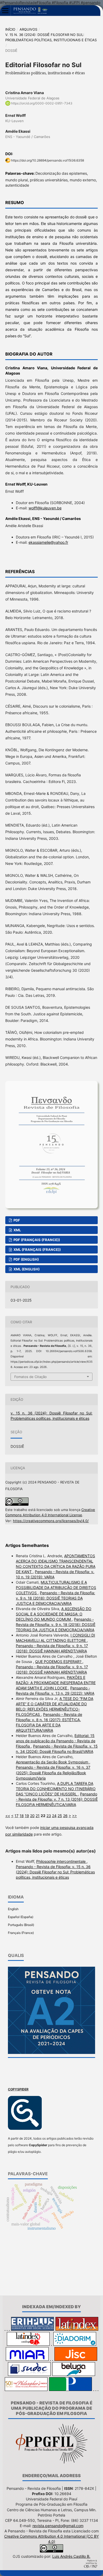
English (13, 1909)
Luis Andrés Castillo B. (71, 2556)
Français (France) (21, 1933)
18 (22, 1816)
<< (8, 1816)
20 (32, 1816)
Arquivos (28, 29)
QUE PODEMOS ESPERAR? (59, 1662)
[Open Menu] (5, 11)
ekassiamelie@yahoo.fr (48, 542)
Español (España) (21, 1917)
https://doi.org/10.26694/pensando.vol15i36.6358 (48, 160)
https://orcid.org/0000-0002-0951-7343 (42, 103)
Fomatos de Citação (31, 1377)
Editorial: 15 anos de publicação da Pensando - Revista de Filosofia (56, 1741)
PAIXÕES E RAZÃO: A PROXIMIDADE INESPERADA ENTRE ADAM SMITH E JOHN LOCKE (56, 1683)
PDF (16, 1220)
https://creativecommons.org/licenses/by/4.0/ (51, 1521)
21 (38, 1816)
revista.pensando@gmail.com (58, 2526)
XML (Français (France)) (37, 1250)
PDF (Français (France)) (36, 1240)
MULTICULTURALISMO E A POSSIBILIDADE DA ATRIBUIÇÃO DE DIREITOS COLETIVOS (56, 1587)
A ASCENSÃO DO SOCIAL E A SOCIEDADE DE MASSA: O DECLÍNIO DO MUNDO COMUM (54, 1614)
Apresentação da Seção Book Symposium (53, 1762)
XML (17, 1230)
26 (65, 1816)
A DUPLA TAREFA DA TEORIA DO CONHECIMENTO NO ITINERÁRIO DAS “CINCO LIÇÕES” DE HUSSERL (56, 1789)
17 (17, 1816)
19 (27, 1816)
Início (10, 29)
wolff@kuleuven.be (45, 508)
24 (54, 1816)
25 (60, 1816)
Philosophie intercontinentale (61, 1861)
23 (49, 1816)
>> (74, 1816)
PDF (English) (26, 1259)
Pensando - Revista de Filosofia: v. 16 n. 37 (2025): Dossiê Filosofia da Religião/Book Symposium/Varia (53, 1773)
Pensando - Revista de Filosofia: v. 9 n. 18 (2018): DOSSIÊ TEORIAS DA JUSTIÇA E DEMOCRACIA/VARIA (55, 1598)
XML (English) (26, 1269)
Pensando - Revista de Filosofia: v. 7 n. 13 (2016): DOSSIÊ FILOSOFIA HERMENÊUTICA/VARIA (57, 1799)
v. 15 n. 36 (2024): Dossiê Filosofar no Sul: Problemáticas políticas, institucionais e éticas (51, 37)
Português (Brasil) (21, 1925)
